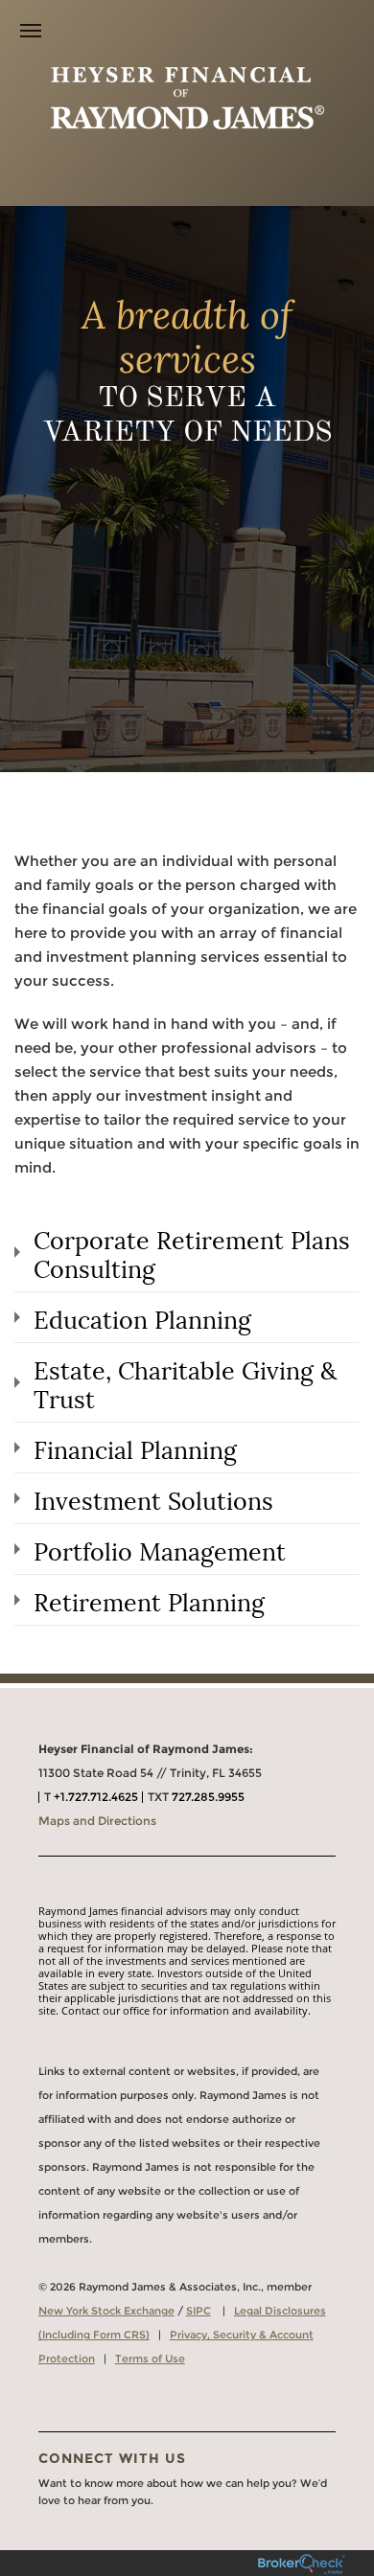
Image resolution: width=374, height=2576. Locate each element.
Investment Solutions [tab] (153, 1498)
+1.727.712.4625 (96, 1797)
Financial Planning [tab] (135, 1448)
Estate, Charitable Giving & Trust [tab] (185, 1382)
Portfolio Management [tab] (160, 1549)
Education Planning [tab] (142, 1317)
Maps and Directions (97, 1821)
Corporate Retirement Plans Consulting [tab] (192, 1252)
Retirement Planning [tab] (149, 1600)
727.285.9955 (208, 1797)
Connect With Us (112, 2458)
